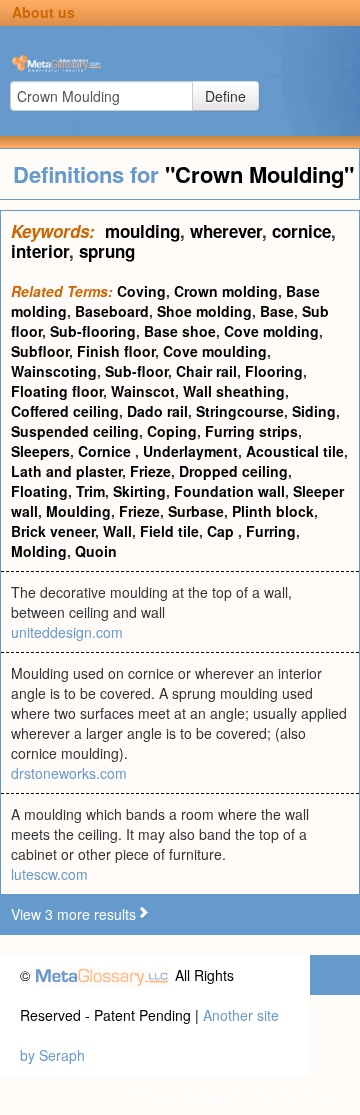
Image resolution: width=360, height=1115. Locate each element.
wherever (226, 231)
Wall (117, 531)
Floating (39, 491)
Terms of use (298, 1095)
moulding (142, 231)
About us (43, 12)
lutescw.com (49, 874)
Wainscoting (54, 371)
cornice (301, 231)
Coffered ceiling (65, 411)
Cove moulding (215, 351)
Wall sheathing (234, 391)
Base (277, 311)
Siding (314, 411)
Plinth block (273, 511)
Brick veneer (53, 531)
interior (40, 251)
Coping (172, 431)
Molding (39, 551)
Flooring (274, 371)
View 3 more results (73, 914)
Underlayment (190, 451)
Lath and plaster (66, 471)
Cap (222, 531)
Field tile (169, 531)
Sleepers (40, 451)
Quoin (96, 551)
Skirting (139, 491)
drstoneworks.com (69, 773)
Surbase (196, 511)
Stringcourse (240, 411)
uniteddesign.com (67, 632)
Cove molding (271, 331)
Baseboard (112, 311)
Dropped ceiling (233, 471)
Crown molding (226, 291)
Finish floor (116, 351)
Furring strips (251, 431)
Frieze (150, 471)
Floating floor (57, 391)
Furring (271, 531)
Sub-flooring (93, 331)
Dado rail (157, 411)
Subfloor (40, 351)
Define (225, 96)
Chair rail (206, 371)
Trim (90, 491)
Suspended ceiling (75, 431)
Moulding (78, 511)
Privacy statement (188, 1095)
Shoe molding (204, 311)
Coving (141, 291)
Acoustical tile (295, 451)
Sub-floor (136, 371)
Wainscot (143, 391)
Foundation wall (229, 491)
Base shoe (180, 331)
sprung (107, 251)
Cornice (106, 451)
